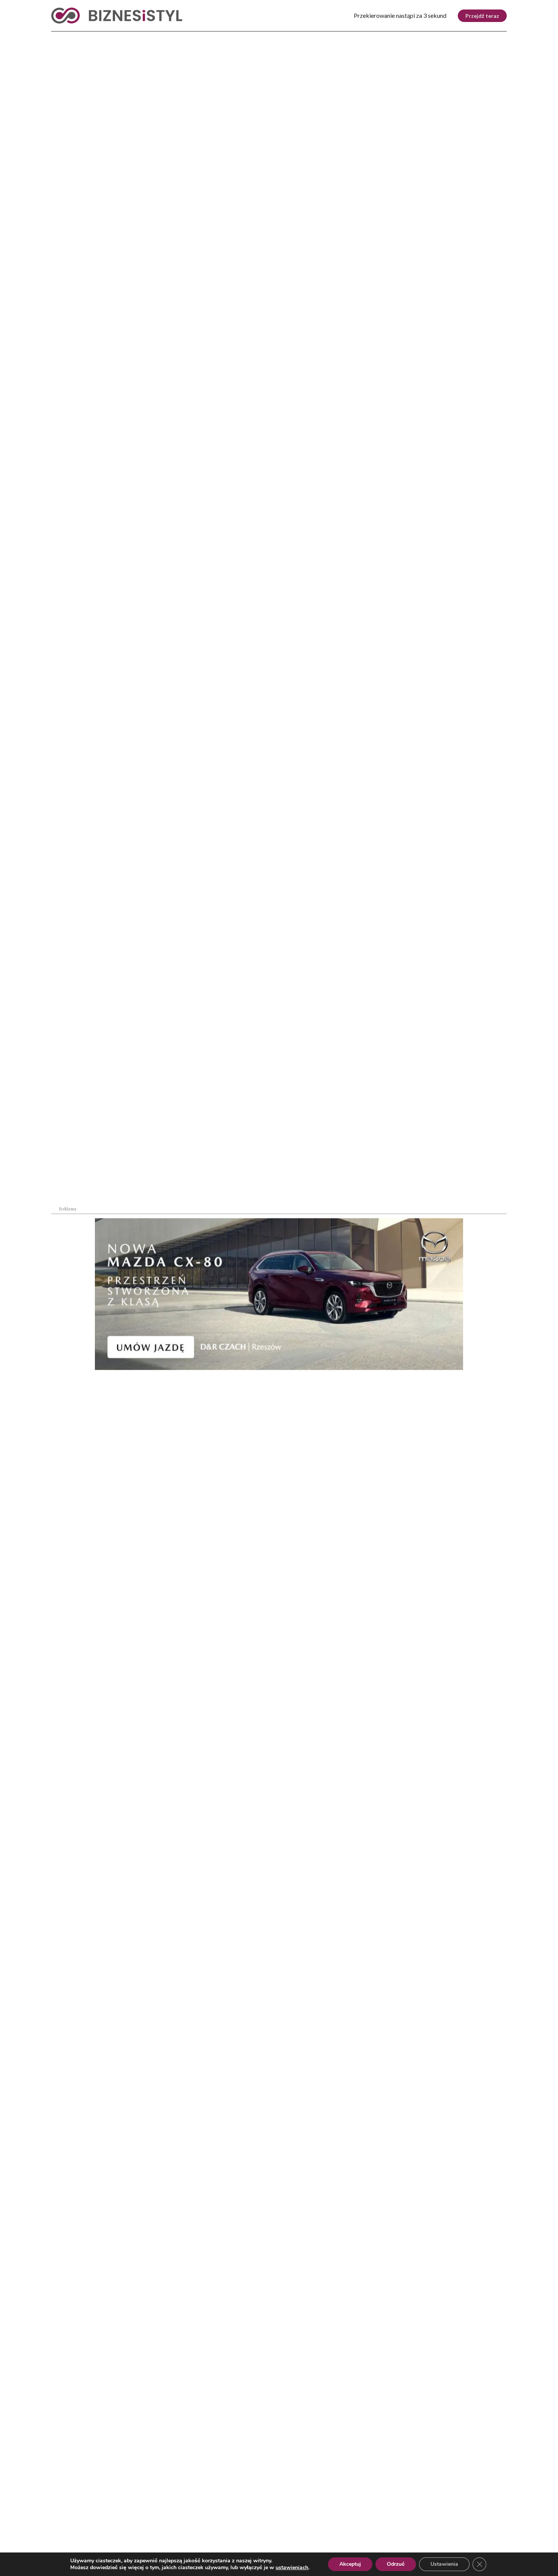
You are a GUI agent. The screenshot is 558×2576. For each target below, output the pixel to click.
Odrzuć (396, 2564)
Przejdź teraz (482, 16)
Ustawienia (444, 2564)
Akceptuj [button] (350, 2564)
